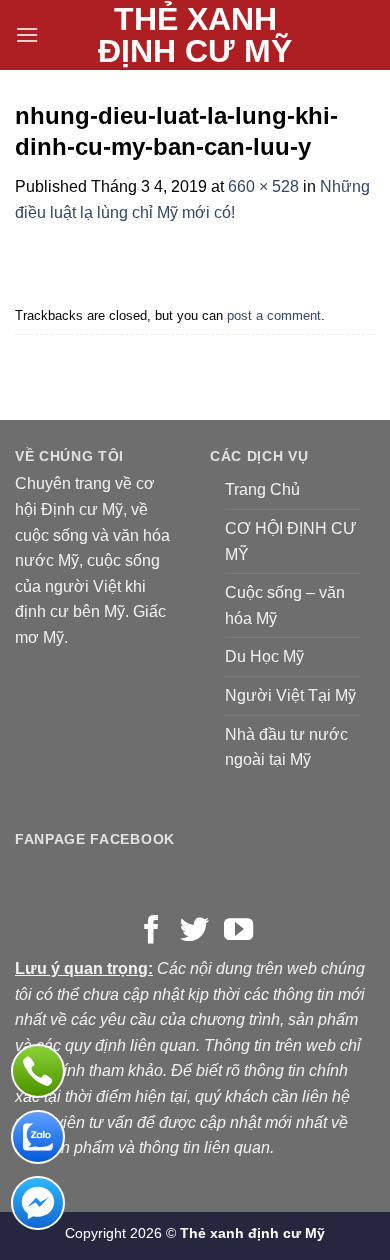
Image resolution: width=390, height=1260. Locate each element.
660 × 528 (263, 186)
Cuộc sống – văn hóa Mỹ (285, 605)
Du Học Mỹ (264, 656)
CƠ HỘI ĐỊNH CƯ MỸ (291, 541)
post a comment (274, 315)
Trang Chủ (262, 489)
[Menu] (27, 34)
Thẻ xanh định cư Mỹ (195, 35)
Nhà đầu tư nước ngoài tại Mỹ (286, 747)
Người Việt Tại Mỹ (290, 695)
